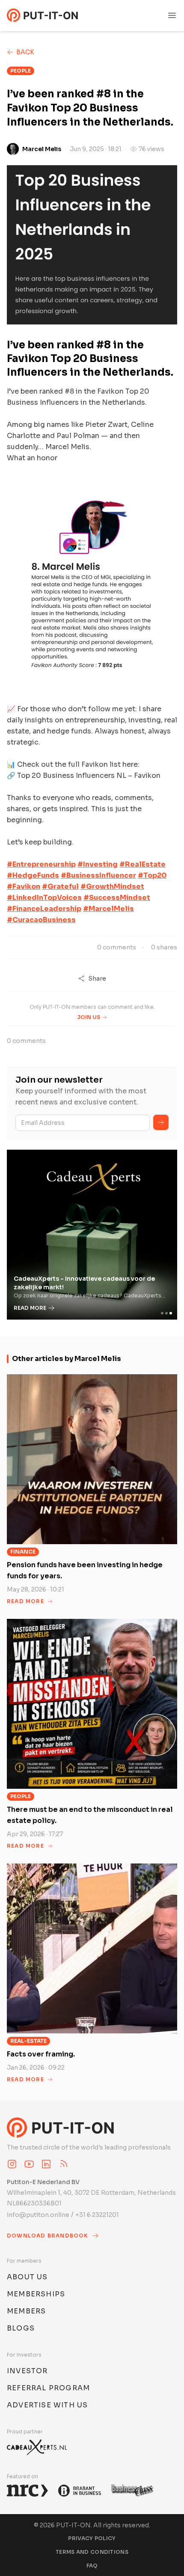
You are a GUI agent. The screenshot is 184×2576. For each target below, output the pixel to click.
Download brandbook (48, 2236)
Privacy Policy (92, 2538)
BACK (25, 52)
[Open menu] (172, 15)
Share (97, 978)
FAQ (92, 2566)
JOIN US (89, 1017)
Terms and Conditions (92, 2552)
